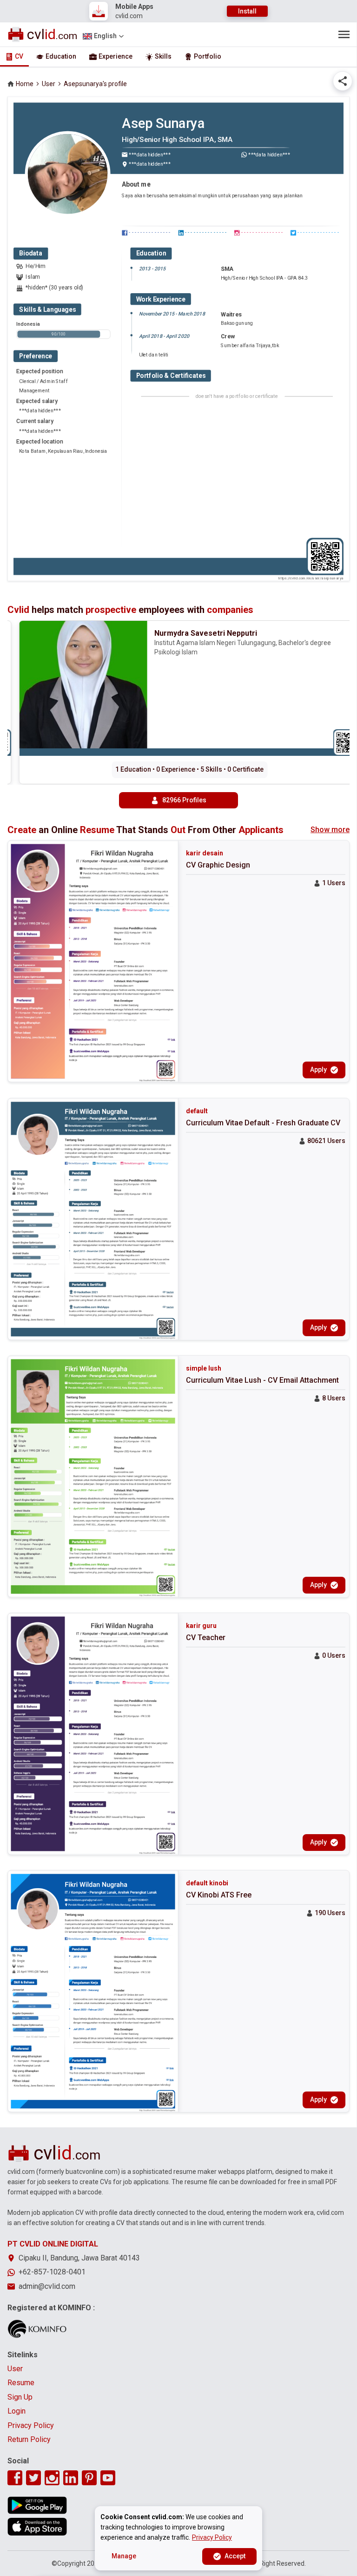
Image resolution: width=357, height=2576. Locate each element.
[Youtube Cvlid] (108, 2478)
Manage (124, 2556)
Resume (21, 2383)
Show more (330, 830)
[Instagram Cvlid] (52, 2478)
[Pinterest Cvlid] (89, 2478)
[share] (343, 81)
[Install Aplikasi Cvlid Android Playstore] (37, 2505)
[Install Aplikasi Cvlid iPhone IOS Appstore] (37, 2527)
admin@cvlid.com (47, 2286)
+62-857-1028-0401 (52, 2272)
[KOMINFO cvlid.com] (37, 2329)
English (105, 36)
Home (25, 84)
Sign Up (20, 2397)
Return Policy (29, 2439)
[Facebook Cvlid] (15, 2478)
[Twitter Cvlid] (33, 2478)
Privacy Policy (31, 2425)
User (49, 84)
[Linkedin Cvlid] (71, 2478)
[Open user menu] (344, 34)
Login (17, 2411)
